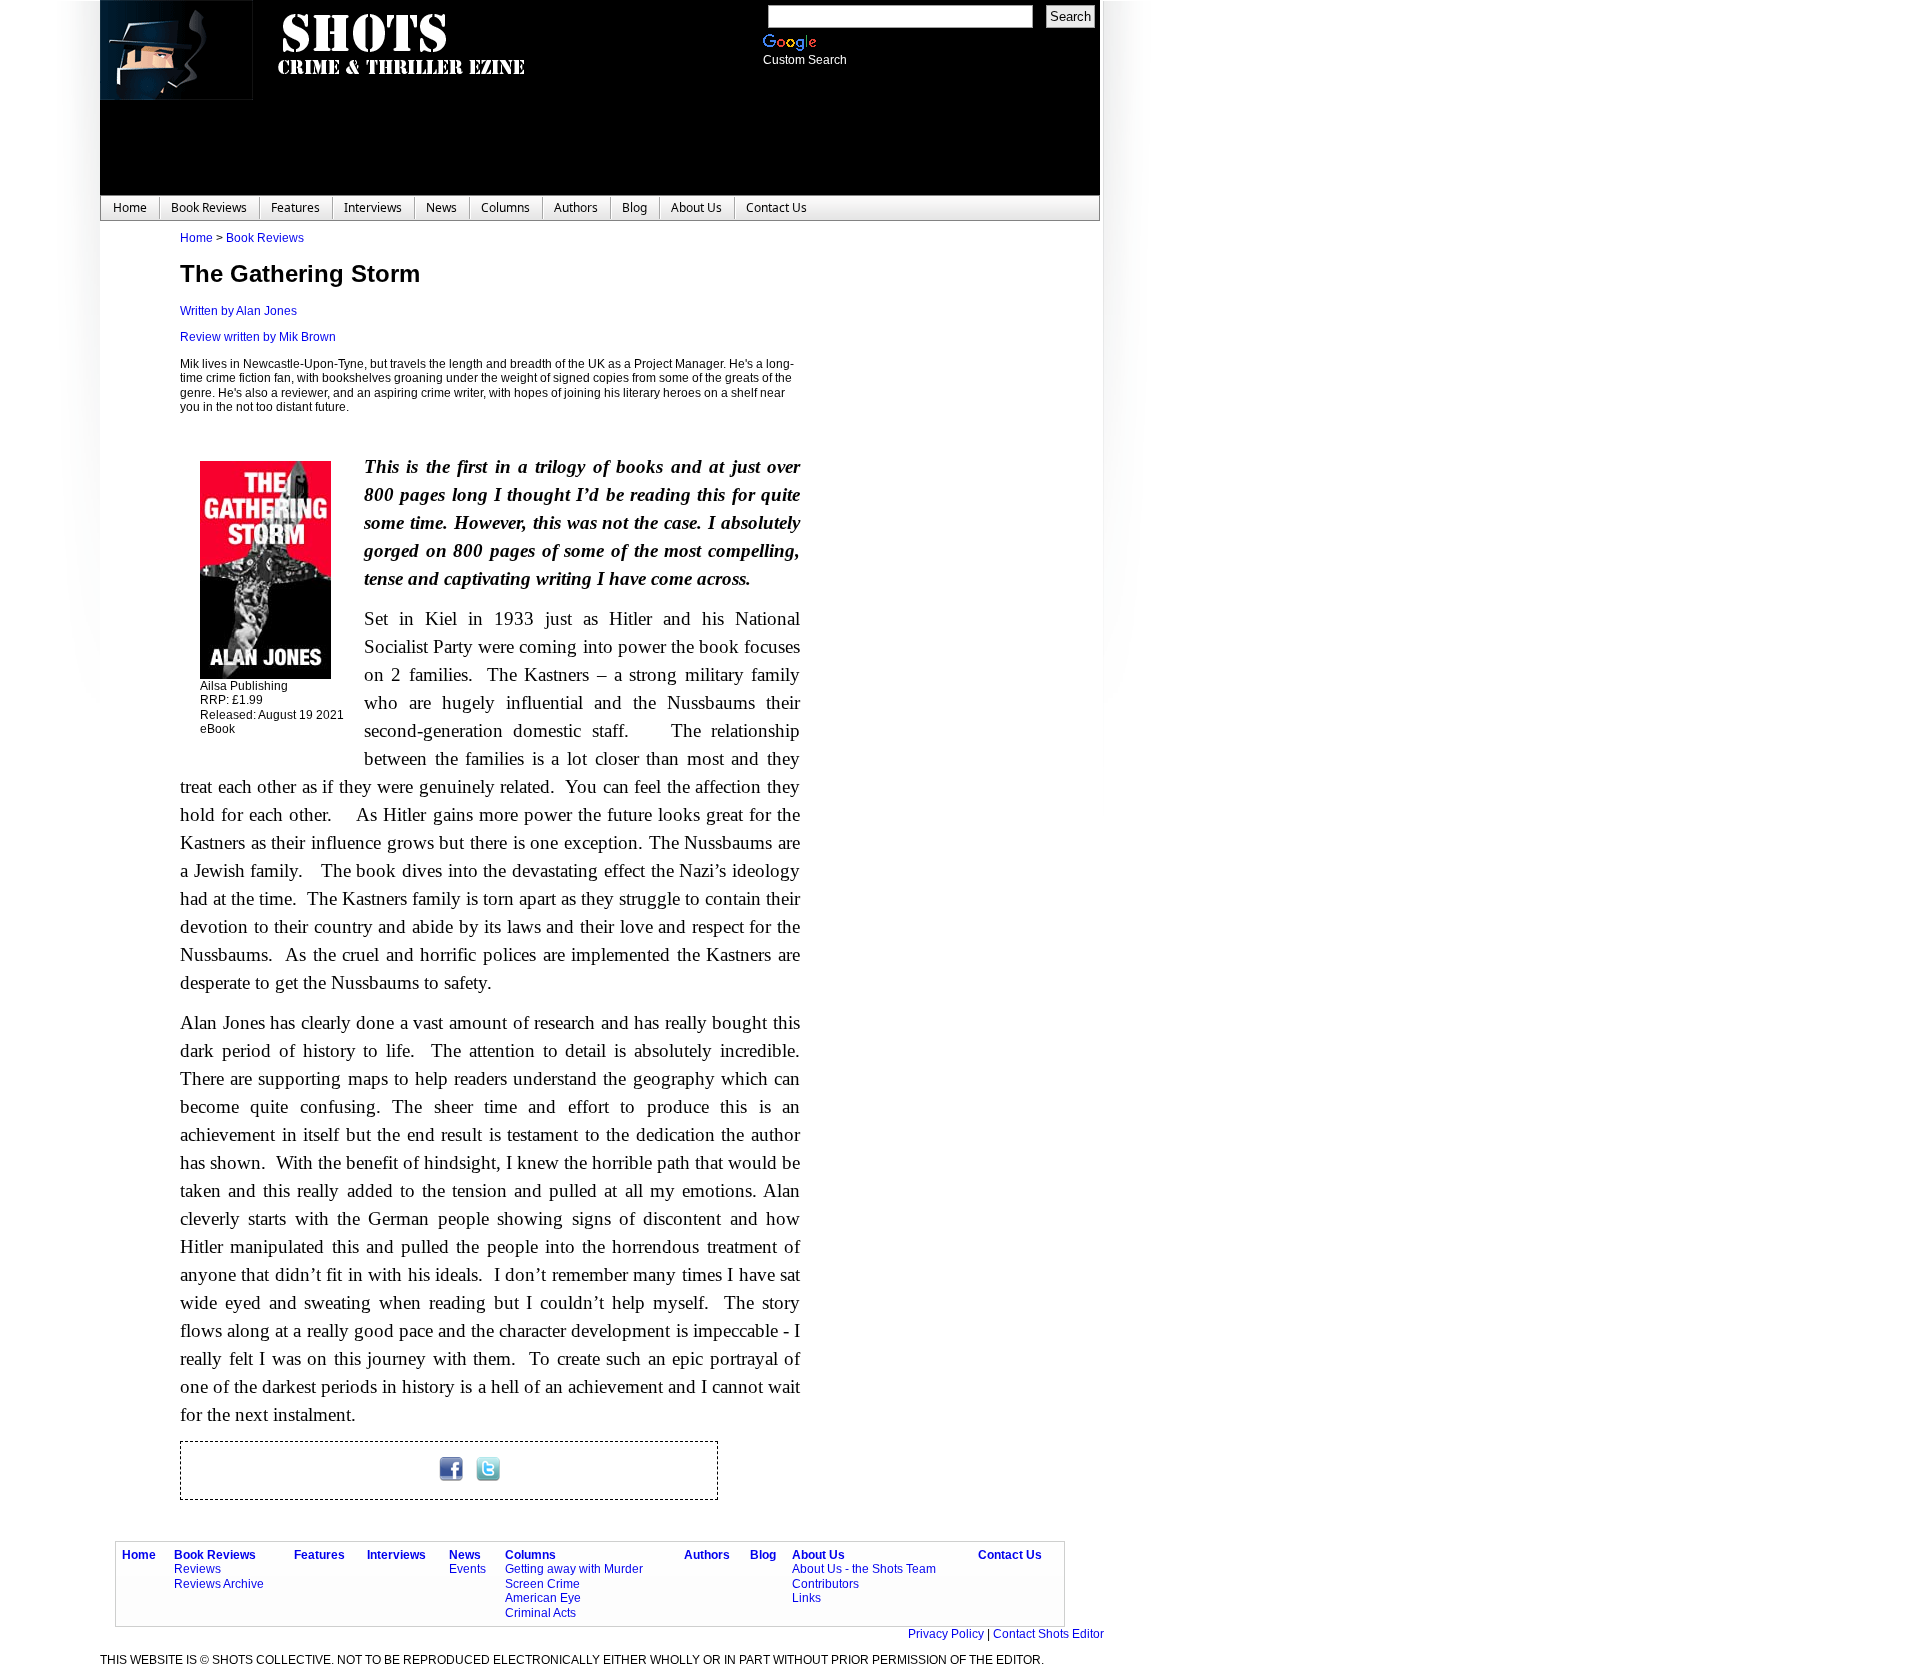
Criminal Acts (540, 1613)
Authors (707, 1555)
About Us (818, 1555)
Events (467, 1569)
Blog (763, 1555)
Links (806, 1598)
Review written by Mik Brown (258, 337)
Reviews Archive (219, 1584)
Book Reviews (265, 238)
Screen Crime (542, 1584)
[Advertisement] (920, 531)
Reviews (197, 1569)
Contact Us (1010, 1555)
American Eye (543, 1598)
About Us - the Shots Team (864, 1569)
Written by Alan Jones (238, 311)
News (465, 1555)
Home (196, 238)
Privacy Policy (947, 1634)
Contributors (825, 1584)
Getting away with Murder (574, 1569)
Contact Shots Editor (1048, 1634)
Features (319, 1555)
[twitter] (488, 1477)
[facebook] (452, 1477)
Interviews (396, 1555)
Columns (530, 1555)
